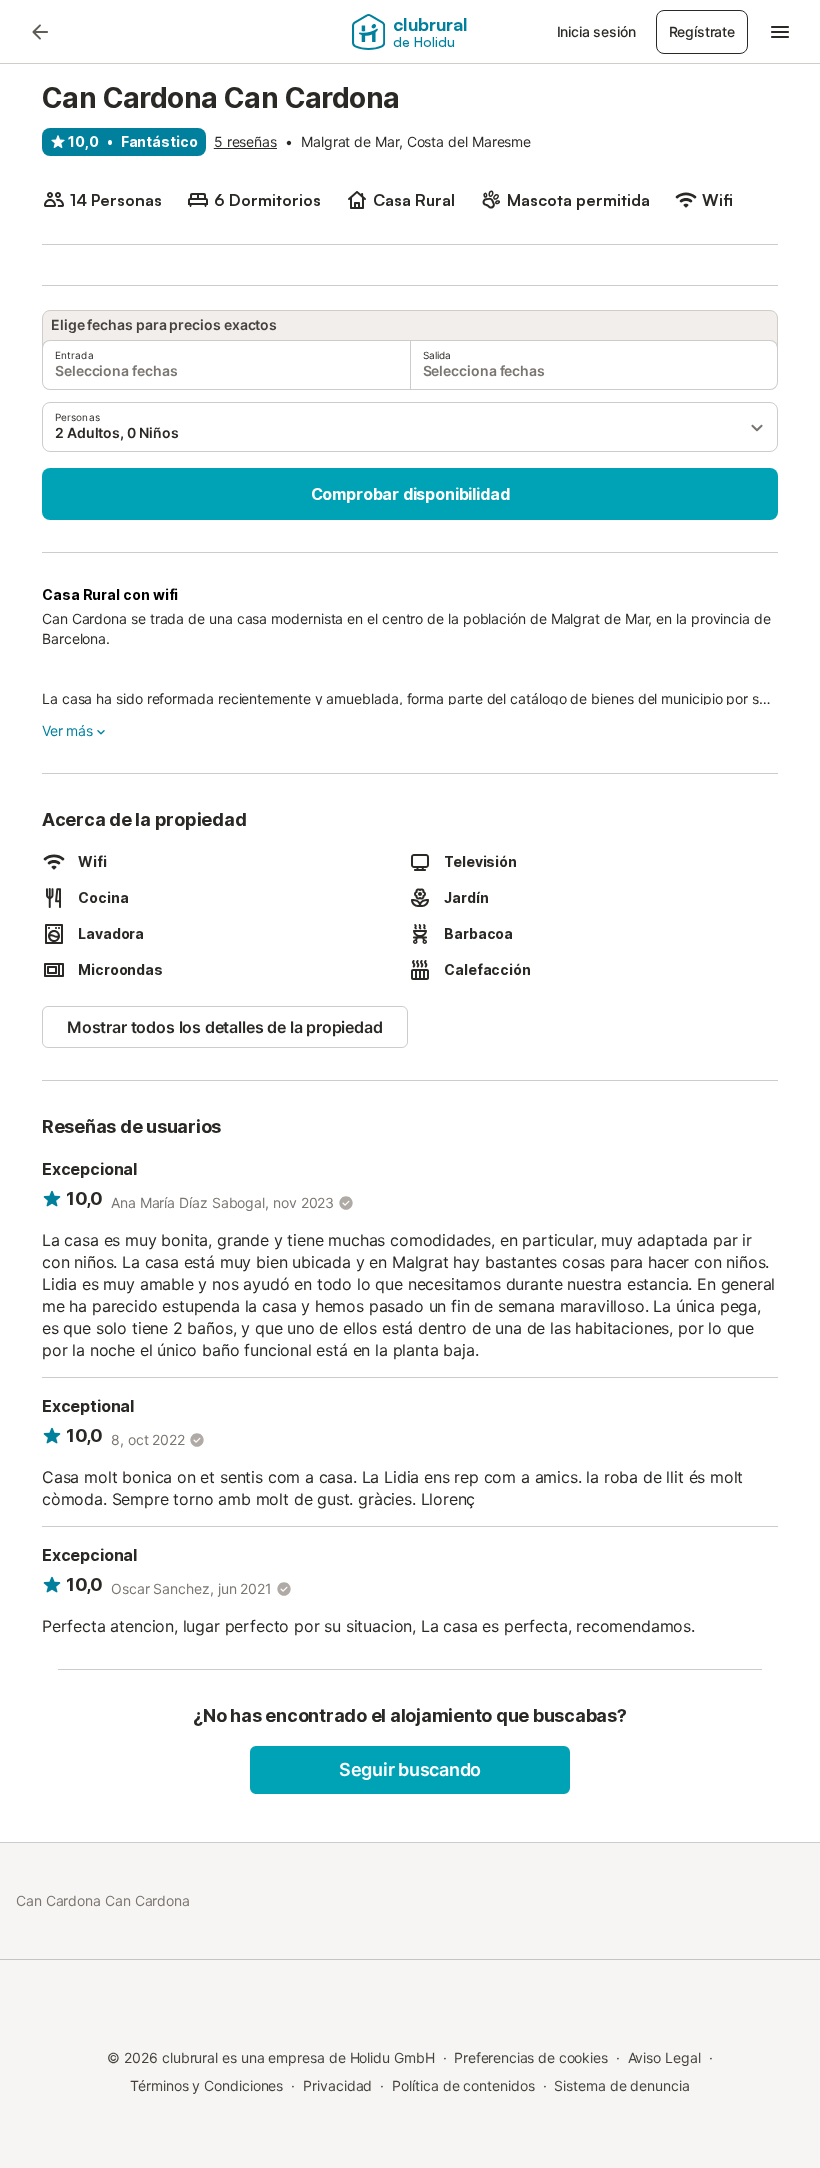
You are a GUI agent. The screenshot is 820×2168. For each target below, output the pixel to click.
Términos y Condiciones (206, 2085)
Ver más (67, 730)
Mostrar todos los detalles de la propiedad (225, 1027)
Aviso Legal (664, 2057)
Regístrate (702, 31)
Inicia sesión (596, 31)
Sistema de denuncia (621, 2085)
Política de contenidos (463, 2085)
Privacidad (337, 2085)
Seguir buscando (410, 1769)
